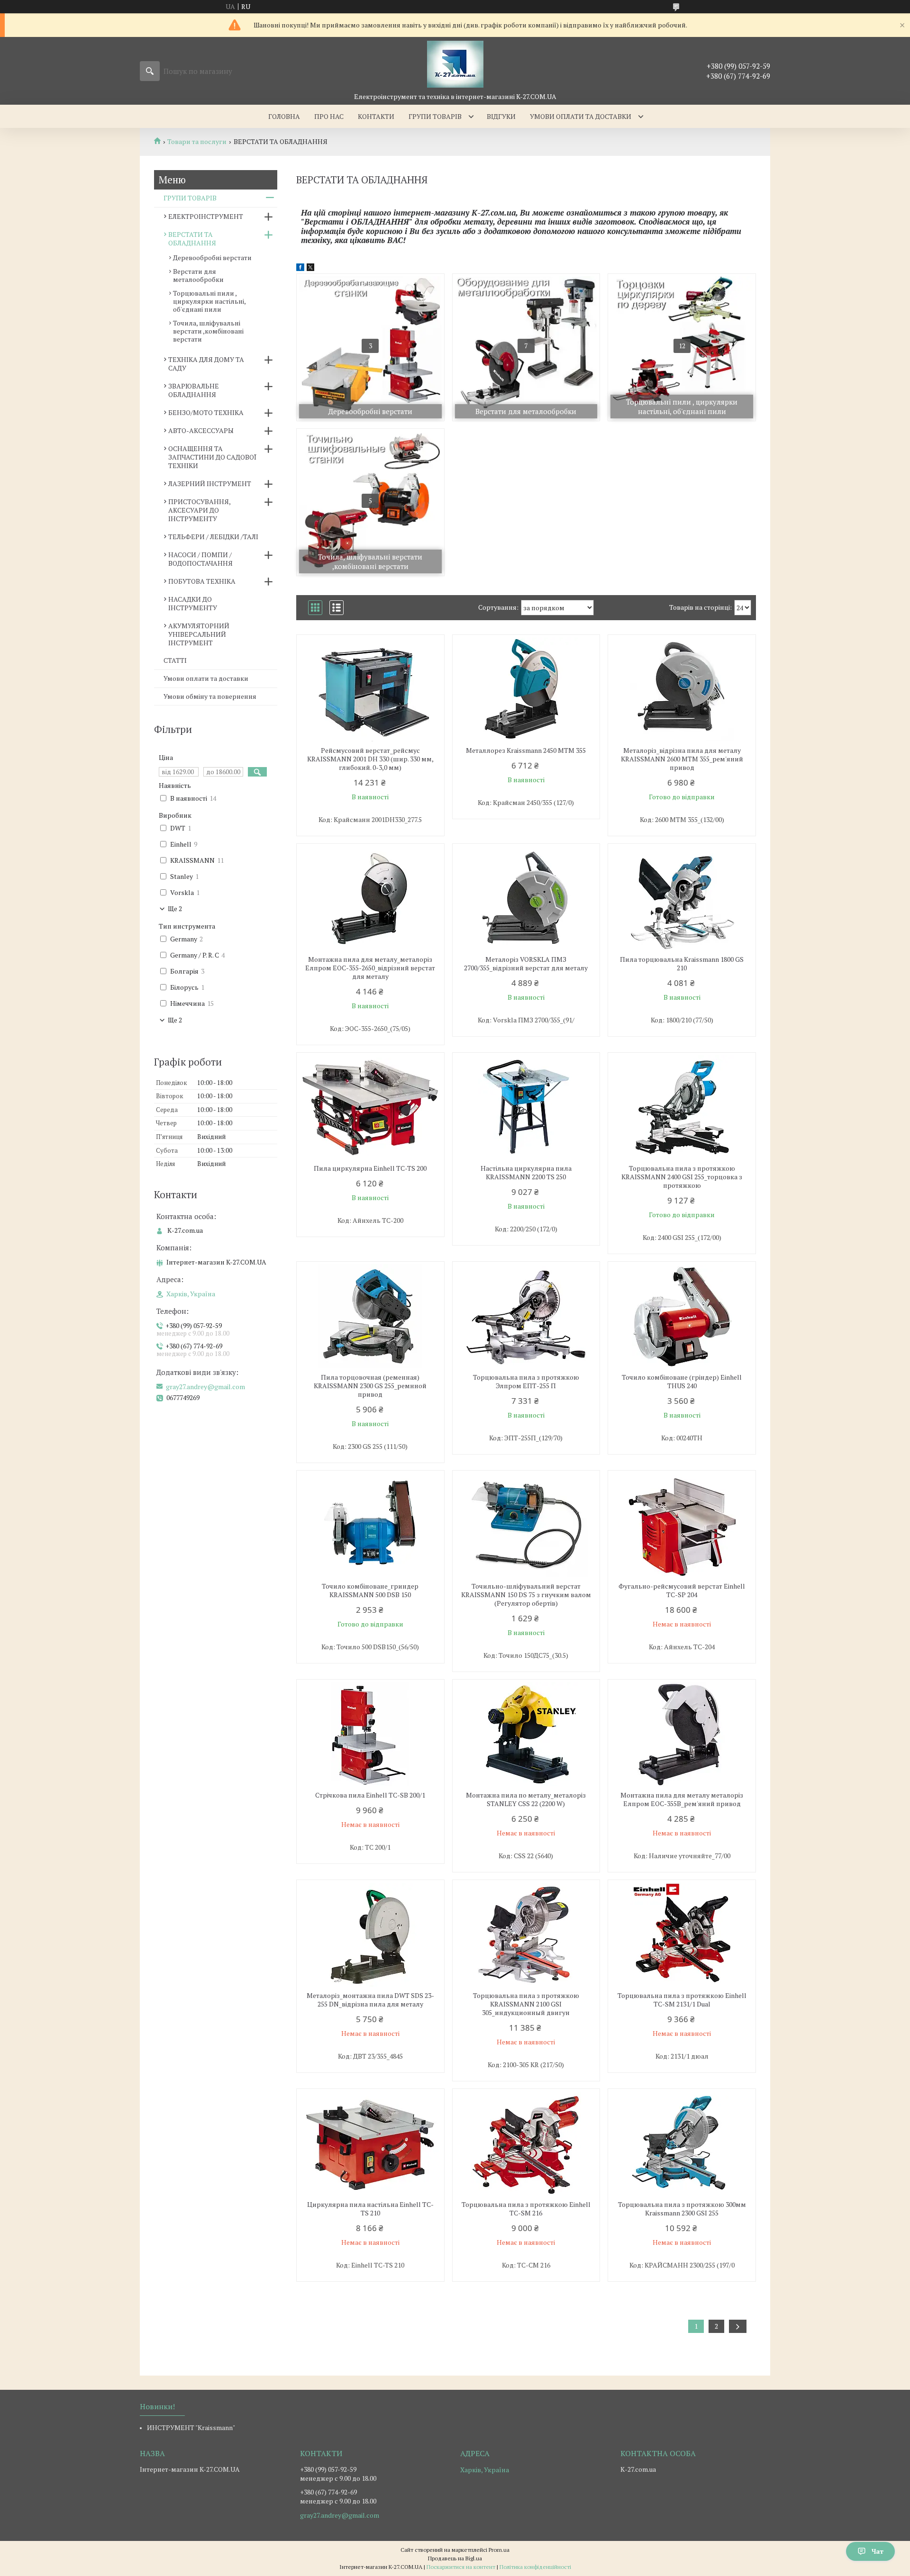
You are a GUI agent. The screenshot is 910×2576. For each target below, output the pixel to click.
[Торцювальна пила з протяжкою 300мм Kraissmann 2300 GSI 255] (682, 2143)
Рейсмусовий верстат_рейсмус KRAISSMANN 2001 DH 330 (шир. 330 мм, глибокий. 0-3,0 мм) (370, 759)
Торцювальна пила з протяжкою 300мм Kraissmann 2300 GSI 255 (682, 2209)
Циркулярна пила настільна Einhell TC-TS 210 (370, 2209)
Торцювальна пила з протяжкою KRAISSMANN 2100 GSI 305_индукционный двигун (526, 2004)
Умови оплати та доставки (581, 116)
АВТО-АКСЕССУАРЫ (201, 430)
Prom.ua (499, 2550)
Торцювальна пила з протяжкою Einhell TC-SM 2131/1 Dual (682, 2000)
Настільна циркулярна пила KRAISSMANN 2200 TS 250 (526, 1173)
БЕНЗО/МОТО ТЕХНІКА (206, 412)
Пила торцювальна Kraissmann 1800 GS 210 (682, 964)
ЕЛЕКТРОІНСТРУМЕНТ (206, 216)
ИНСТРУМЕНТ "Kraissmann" (191, 2427)
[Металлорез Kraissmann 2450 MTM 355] (526, 689)
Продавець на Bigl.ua (455, 2558)
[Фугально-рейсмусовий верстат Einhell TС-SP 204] (682, 1525)
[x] (310, 268)
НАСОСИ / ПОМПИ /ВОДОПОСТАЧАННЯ (200, 559)
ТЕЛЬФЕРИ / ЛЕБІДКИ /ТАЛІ (213, 537)
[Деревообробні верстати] (370, 347)
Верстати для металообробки (198, 275)
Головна (284, 116)
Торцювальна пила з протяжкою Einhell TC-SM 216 (526, 2209)
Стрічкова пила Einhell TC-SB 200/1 (370, 1795)
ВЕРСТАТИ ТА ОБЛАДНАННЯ (192, 239)
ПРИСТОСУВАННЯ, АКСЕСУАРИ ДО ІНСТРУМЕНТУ (199, 510)
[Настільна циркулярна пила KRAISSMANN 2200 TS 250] (526, 1107)
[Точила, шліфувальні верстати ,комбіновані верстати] (370, 502)
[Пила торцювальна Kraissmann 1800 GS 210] (682, 898)
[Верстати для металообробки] (526, 347)
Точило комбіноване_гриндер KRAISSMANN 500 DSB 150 (370, 1591)
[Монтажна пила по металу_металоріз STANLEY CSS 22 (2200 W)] (526, 1734)
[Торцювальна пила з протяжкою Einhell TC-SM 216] (526, 2143)
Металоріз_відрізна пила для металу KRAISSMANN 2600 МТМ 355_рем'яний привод (682, 759)
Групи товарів (435, 116)
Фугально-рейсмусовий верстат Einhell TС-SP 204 (682, 1591)
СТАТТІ (175, 660)
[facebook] (300, 268)
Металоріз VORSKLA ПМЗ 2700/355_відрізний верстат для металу (526, 964)
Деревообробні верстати (212, 258)
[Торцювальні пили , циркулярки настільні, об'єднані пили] (682, 347)
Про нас (329, 116)
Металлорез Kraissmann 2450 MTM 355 (526, 750)
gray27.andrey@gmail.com (205, 1387)
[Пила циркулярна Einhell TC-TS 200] (370, 1107)
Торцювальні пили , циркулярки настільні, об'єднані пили (209, 301)
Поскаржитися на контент (461, 2567)
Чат (878, 2551)
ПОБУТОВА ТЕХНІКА (202, 581)
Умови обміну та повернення (210, 696)
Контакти (376, 116)
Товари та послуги (197, 142)
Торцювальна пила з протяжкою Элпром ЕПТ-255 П (526, 1382)
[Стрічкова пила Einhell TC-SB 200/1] (370, 1734)
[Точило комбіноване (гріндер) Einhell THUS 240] (682, 1316)
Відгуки (501, 116)
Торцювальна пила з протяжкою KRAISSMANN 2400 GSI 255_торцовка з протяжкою (682, 1177)
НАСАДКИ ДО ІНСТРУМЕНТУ (193, 603)
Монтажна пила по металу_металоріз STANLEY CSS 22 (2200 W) (526, 1799)
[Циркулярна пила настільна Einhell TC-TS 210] (370, 2143)
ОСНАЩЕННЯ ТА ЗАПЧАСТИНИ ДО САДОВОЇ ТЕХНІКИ (212, 457)
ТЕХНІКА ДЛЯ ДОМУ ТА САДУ (206, 364)
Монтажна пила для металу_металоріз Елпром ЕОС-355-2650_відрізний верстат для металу (370, 968)
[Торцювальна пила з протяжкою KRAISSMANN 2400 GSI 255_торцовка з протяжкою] (682, 1107)
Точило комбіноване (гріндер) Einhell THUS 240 (682, 1382)
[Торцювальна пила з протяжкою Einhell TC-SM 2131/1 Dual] (682, 1934)
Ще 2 (175, 909)
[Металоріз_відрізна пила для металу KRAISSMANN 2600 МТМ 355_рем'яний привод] (682, 689)
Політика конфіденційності (535, 2567)
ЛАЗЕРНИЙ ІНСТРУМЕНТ (210, 484)
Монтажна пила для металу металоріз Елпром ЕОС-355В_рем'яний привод (682, 1799)
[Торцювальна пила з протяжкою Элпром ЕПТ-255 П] (526, 1316)
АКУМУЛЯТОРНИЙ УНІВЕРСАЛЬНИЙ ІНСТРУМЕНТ (199, 634)
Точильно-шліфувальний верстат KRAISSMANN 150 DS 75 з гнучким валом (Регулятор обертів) (526, 1595)
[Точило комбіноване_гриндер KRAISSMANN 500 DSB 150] (370, 1525)
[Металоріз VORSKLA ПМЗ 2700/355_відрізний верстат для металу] (526, 898)
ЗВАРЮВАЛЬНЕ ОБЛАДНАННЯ (194, 390)
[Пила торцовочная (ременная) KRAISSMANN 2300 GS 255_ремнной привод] (370, 1316)
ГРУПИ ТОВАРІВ (190, 198)
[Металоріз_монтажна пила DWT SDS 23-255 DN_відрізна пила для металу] (370, 1934)
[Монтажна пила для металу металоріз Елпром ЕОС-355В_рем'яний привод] (682, 1734)
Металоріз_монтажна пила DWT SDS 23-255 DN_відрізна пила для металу (370, 2000)
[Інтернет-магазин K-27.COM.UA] (455, 64)
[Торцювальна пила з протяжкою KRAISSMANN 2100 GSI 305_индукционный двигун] (526, 1934)
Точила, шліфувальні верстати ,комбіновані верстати (208, 331)
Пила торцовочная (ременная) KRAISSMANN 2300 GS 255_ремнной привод (370, 1386)
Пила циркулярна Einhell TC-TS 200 (370, 1168)
